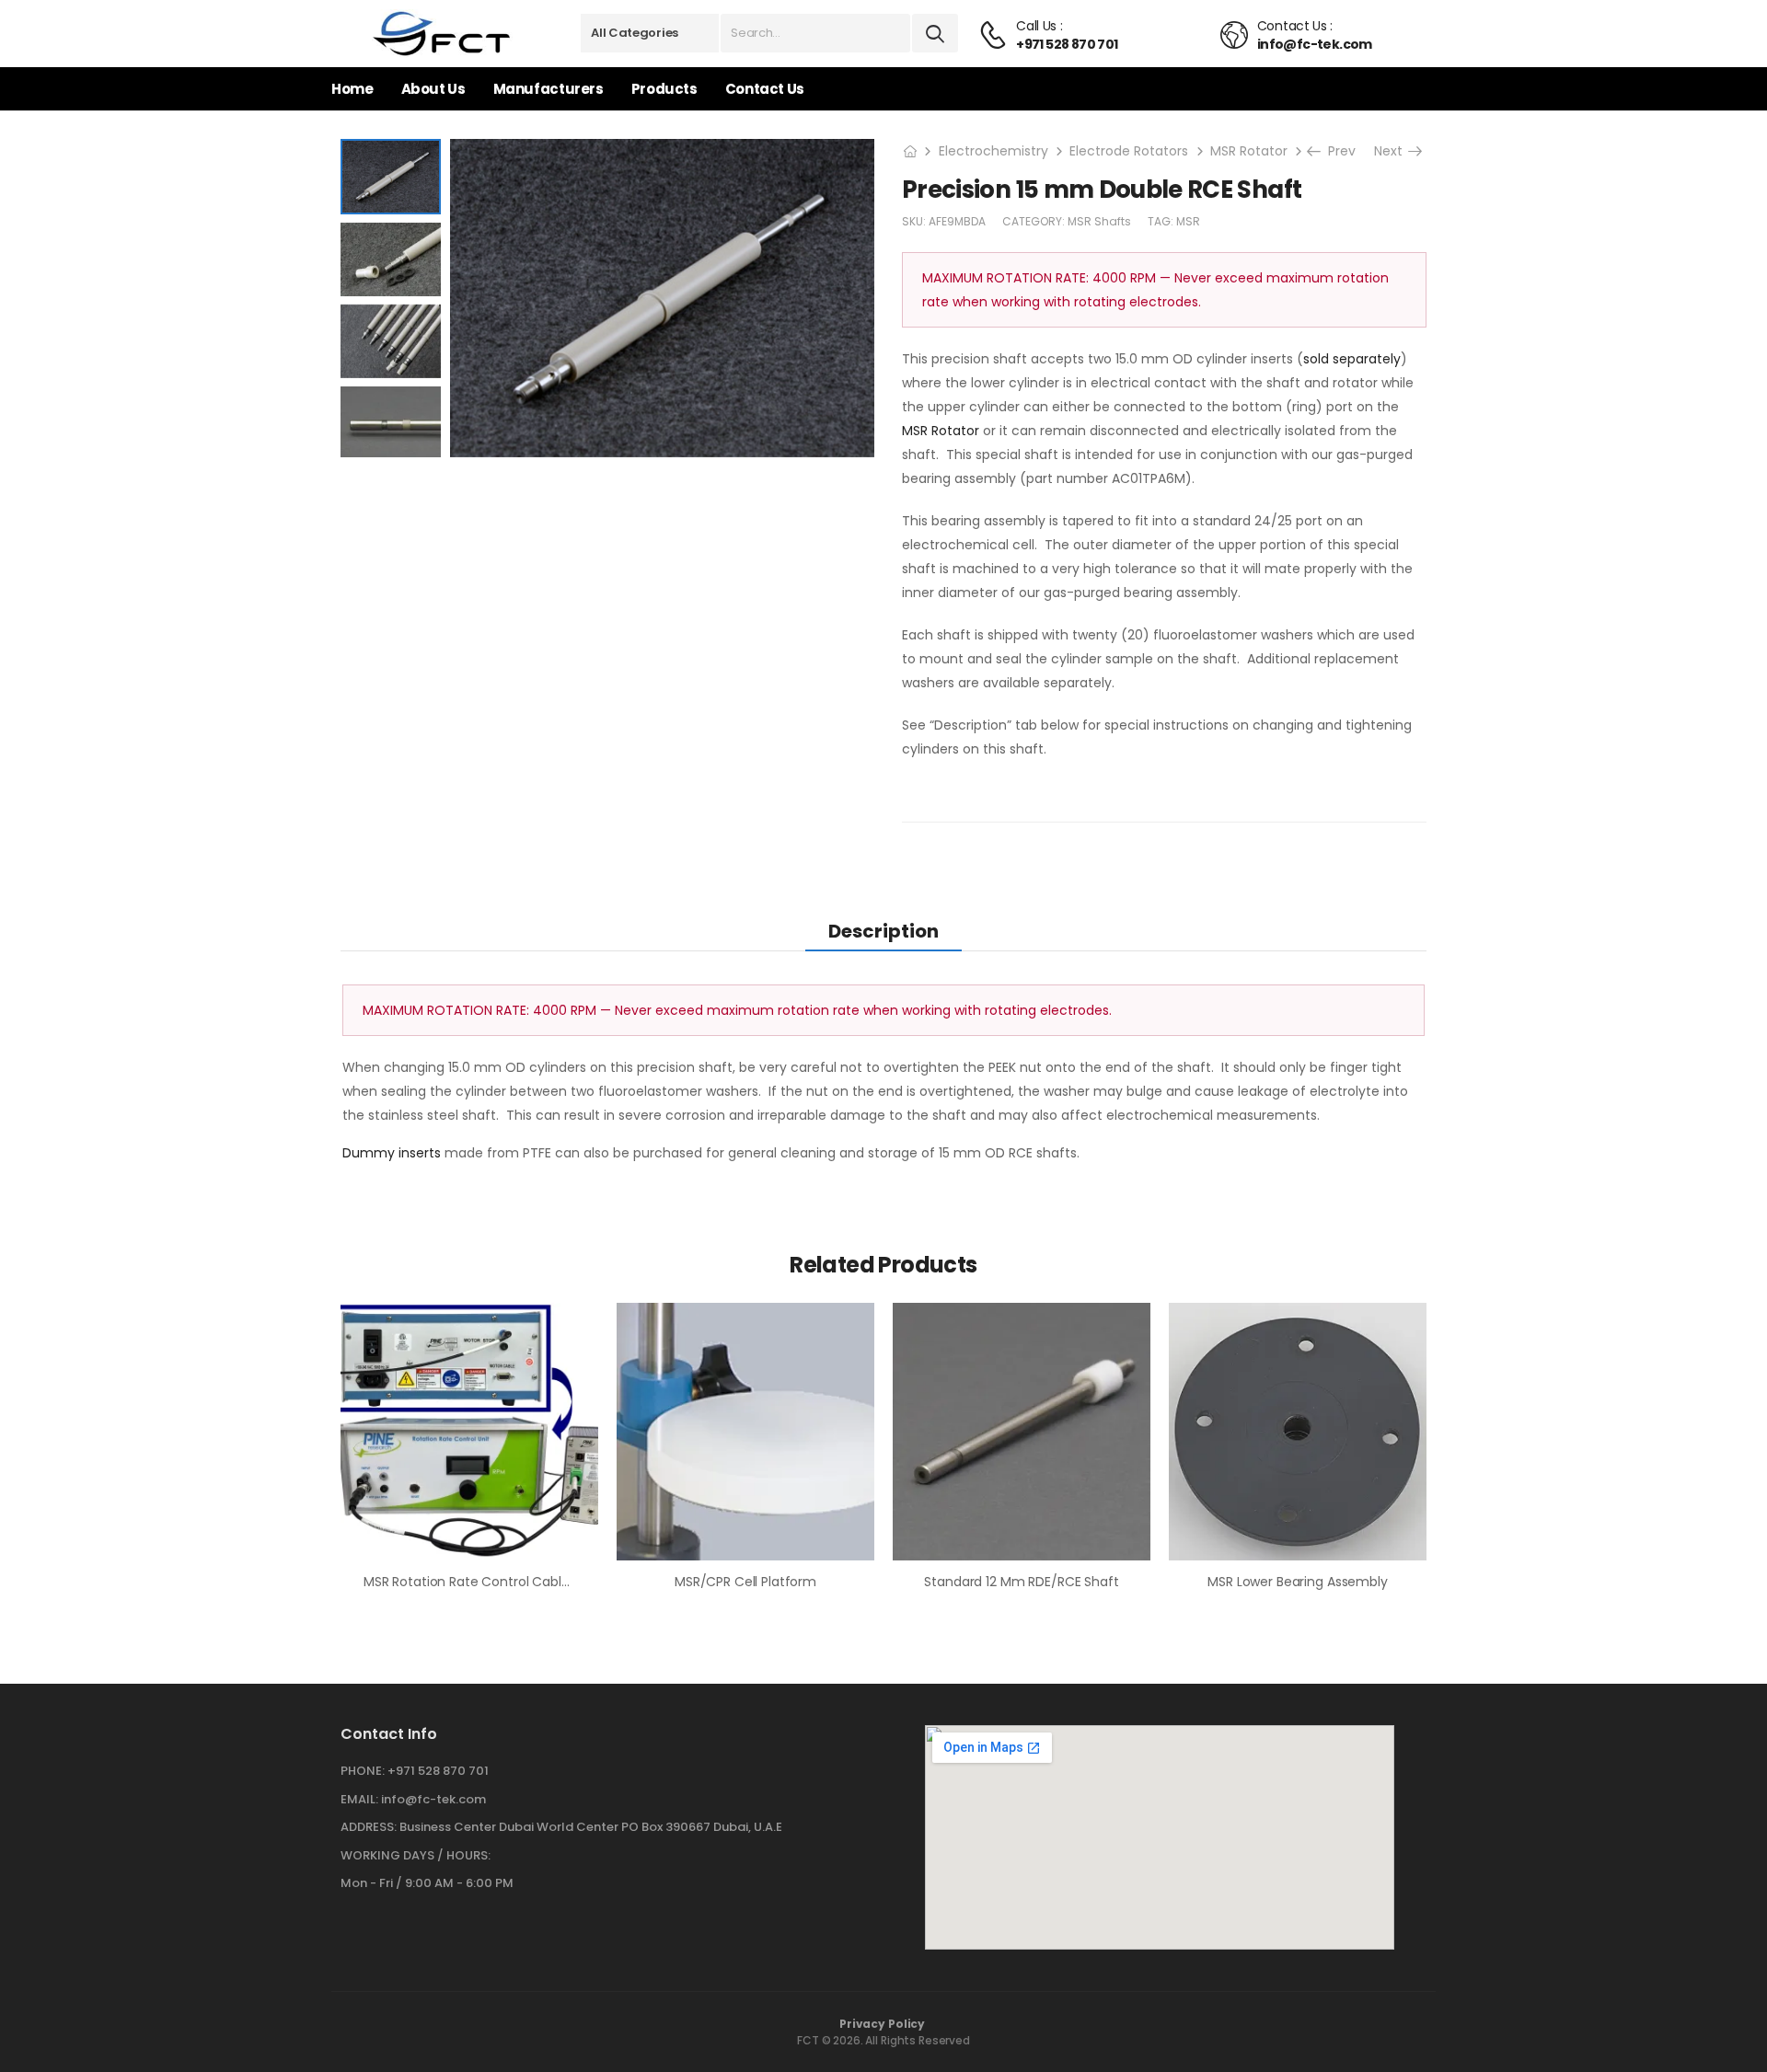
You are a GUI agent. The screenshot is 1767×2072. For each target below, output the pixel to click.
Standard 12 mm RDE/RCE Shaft (1021, 1582)
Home (352, 89)
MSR (1188, 221)
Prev (1337, 151)
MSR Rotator (1249, 151)
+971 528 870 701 (438, 1771)
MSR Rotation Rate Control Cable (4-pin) (492, 1582)
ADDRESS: (369, 1827)
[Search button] (935, 33)
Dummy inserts (392, 1153)
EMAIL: (359, 1799)
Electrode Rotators (1129, 151)
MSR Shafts (1099, 221)
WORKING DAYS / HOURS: (416, 1856)
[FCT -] (442, 34)
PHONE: (363, 1771)
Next (1393, 151)
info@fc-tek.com (433, 1799)
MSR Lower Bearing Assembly (1297, 1582)
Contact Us (765, 89)
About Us (433, 89)
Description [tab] (883, 931)
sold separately (1352, 359)
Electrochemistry (993, 151)
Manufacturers (549, 89)
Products (664, 89)
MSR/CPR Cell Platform (745, 1582)
